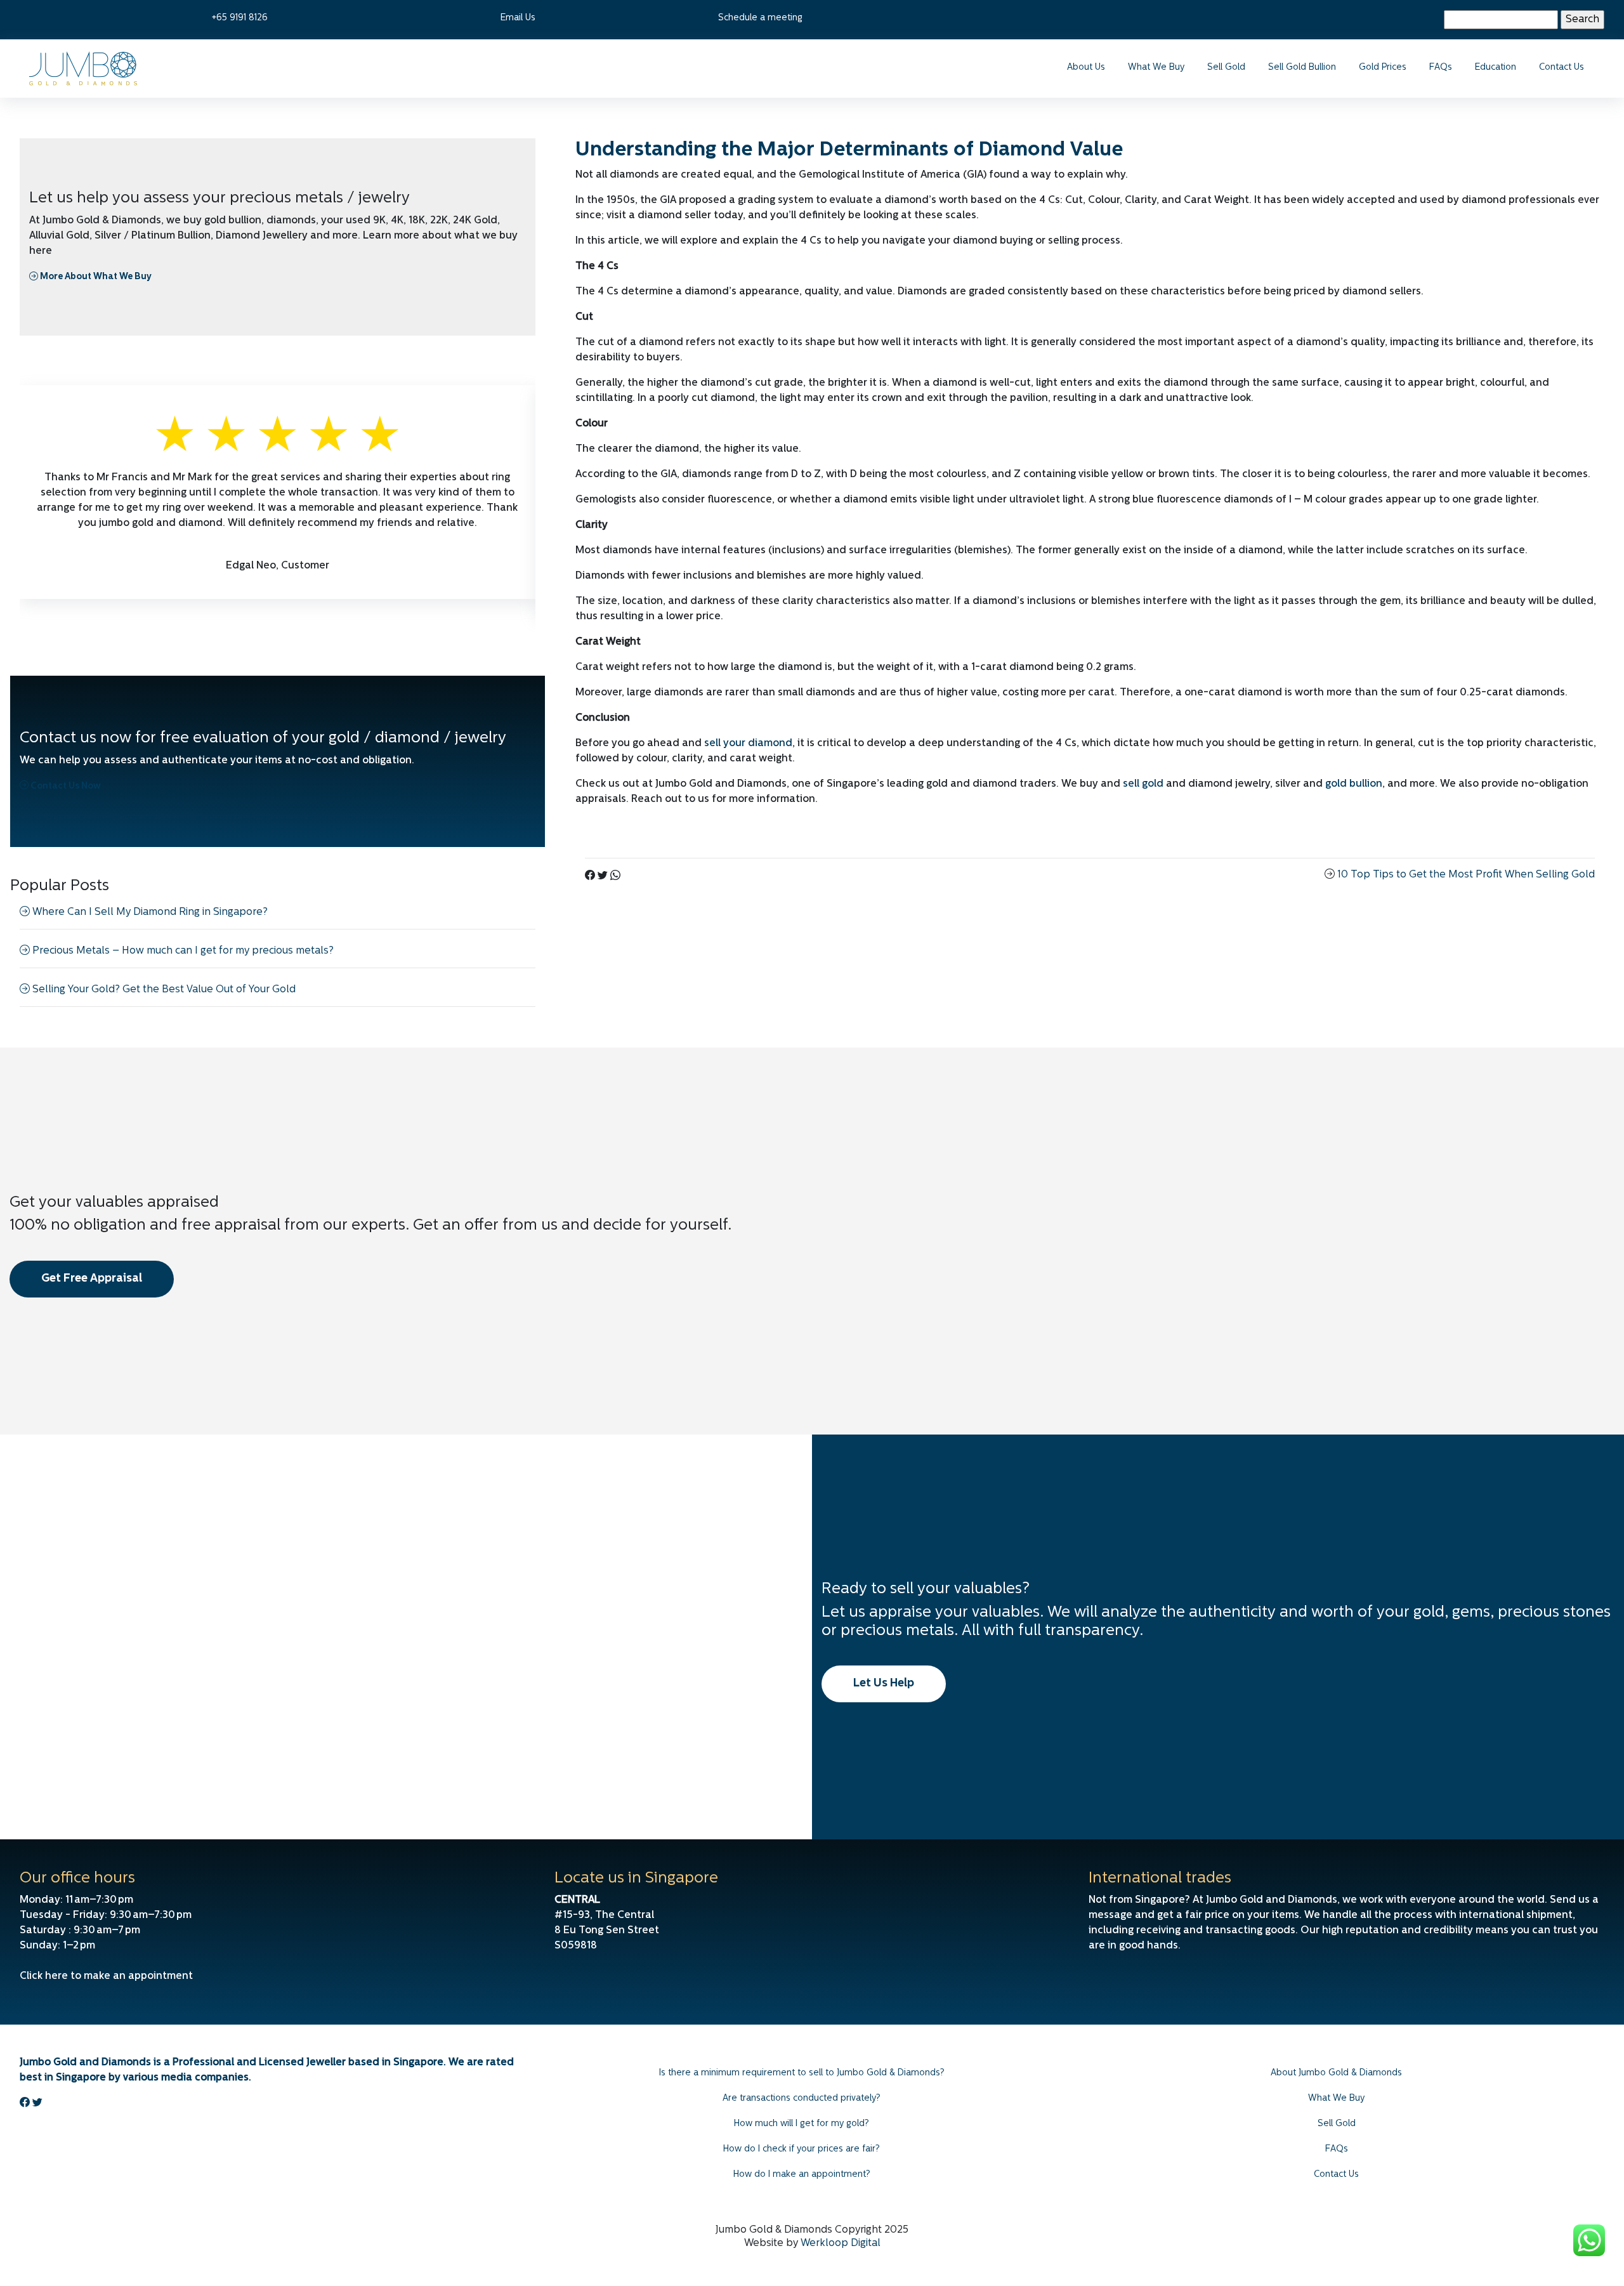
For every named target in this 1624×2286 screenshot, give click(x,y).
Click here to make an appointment (106, 1976)
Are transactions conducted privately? (802, 2099)
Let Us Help (884, 1684)
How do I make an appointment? (802, 2175)
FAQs (1441, 68)
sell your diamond (748, 744)
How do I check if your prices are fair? (802, 2149)
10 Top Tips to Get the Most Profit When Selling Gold (1466, 875)
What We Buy (1156, 68)
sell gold (1143, 784)
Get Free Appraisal (92, 1279)
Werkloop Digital (841, 2243)
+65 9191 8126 (240, 18)
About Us (1086, 68)
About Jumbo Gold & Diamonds (1336, 2073)
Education (1496, 68)
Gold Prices (1383, 68)
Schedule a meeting (760, 18)
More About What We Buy (95, 277)
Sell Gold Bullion (1302, 68)
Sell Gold (1226, 68)
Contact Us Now (65, 786)
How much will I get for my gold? (802, 2124)
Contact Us (1562, 68)
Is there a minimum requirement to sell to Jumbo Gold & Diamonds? (802, 2073)
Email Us (518, 18)
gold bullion (1354, 784)
